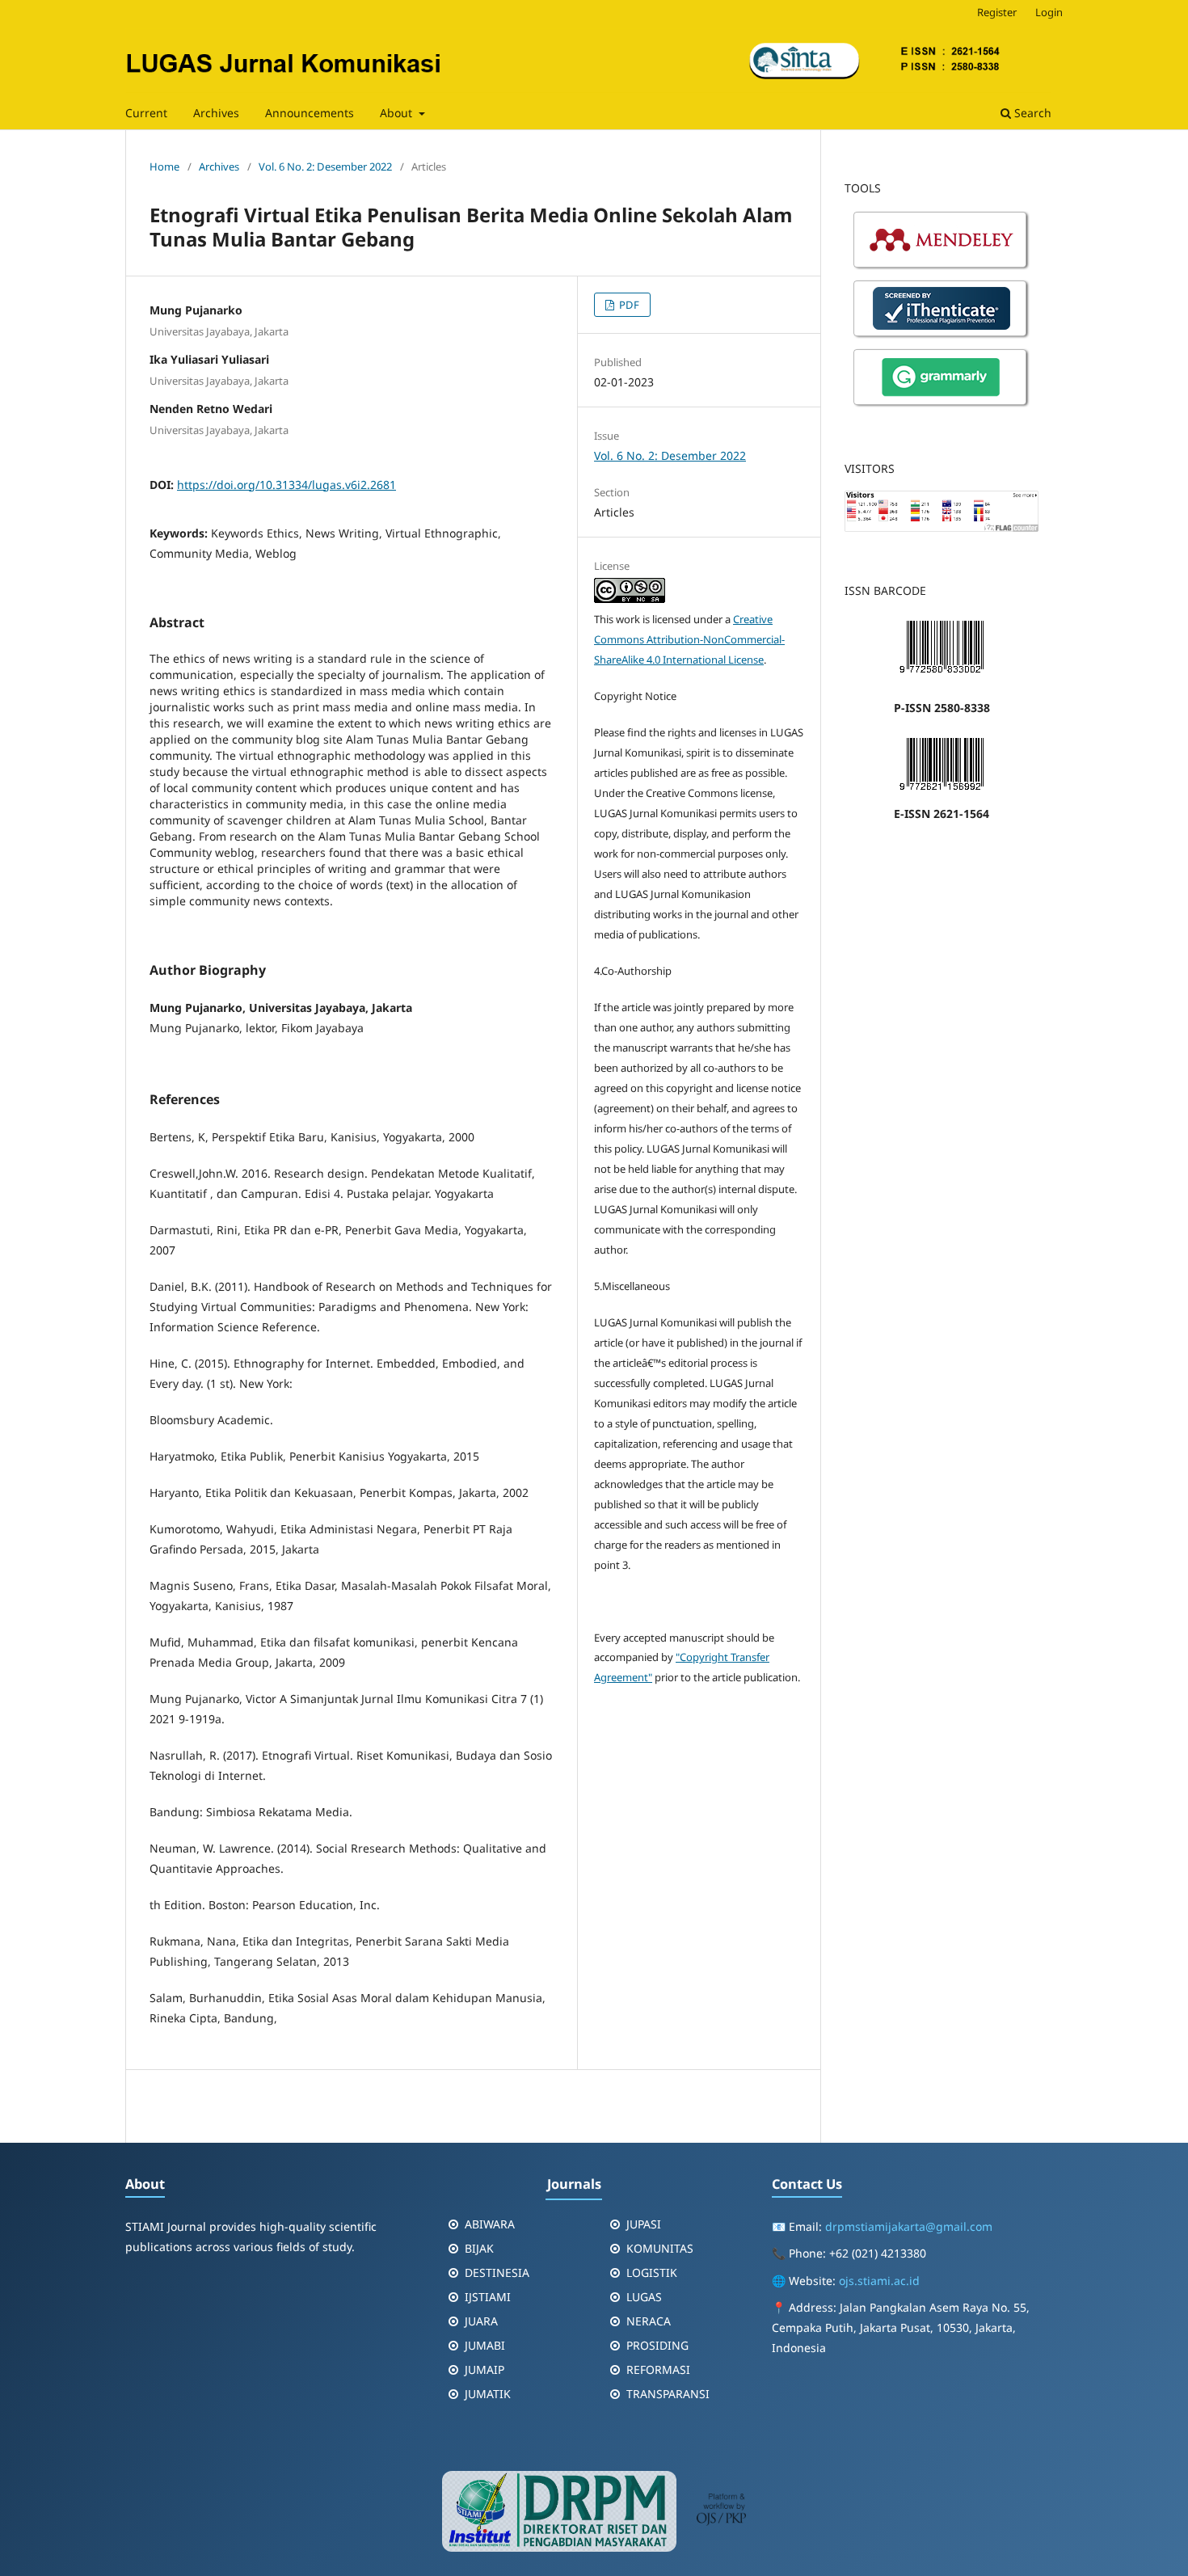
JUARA (481, 2321)
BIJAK (479, 2248)
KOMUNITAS (660, 2248)
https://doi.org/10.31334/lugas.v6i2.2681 (286, 485)
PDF (628, 305)
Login (1049, 12)
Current (146, 113)
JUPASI (644, 2224)
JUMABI (485, 2345)
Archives (216, 113)
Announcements (310, 113)
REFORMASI (658, 2369)
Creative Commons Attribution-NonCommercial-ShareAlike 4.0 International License (689, 639)
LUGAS (644, 2297)
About (398, 113)
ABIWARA (490, 2224)
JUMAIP (484, 2369)
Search (1031, 113)
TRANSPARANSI (668, 2394)
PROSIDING (657, 2345)
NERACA (649, 2321)
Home (164, 167)
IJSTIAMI (488, 2297)
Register (997, 12)
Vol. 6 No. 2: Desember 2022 (325, 167)
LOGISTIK (652, 2272)
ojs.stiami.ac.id (879, 2281)
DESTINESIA (497, 2272)
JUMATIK (488, 2394)
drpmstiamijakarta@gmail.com (909, 2226)
